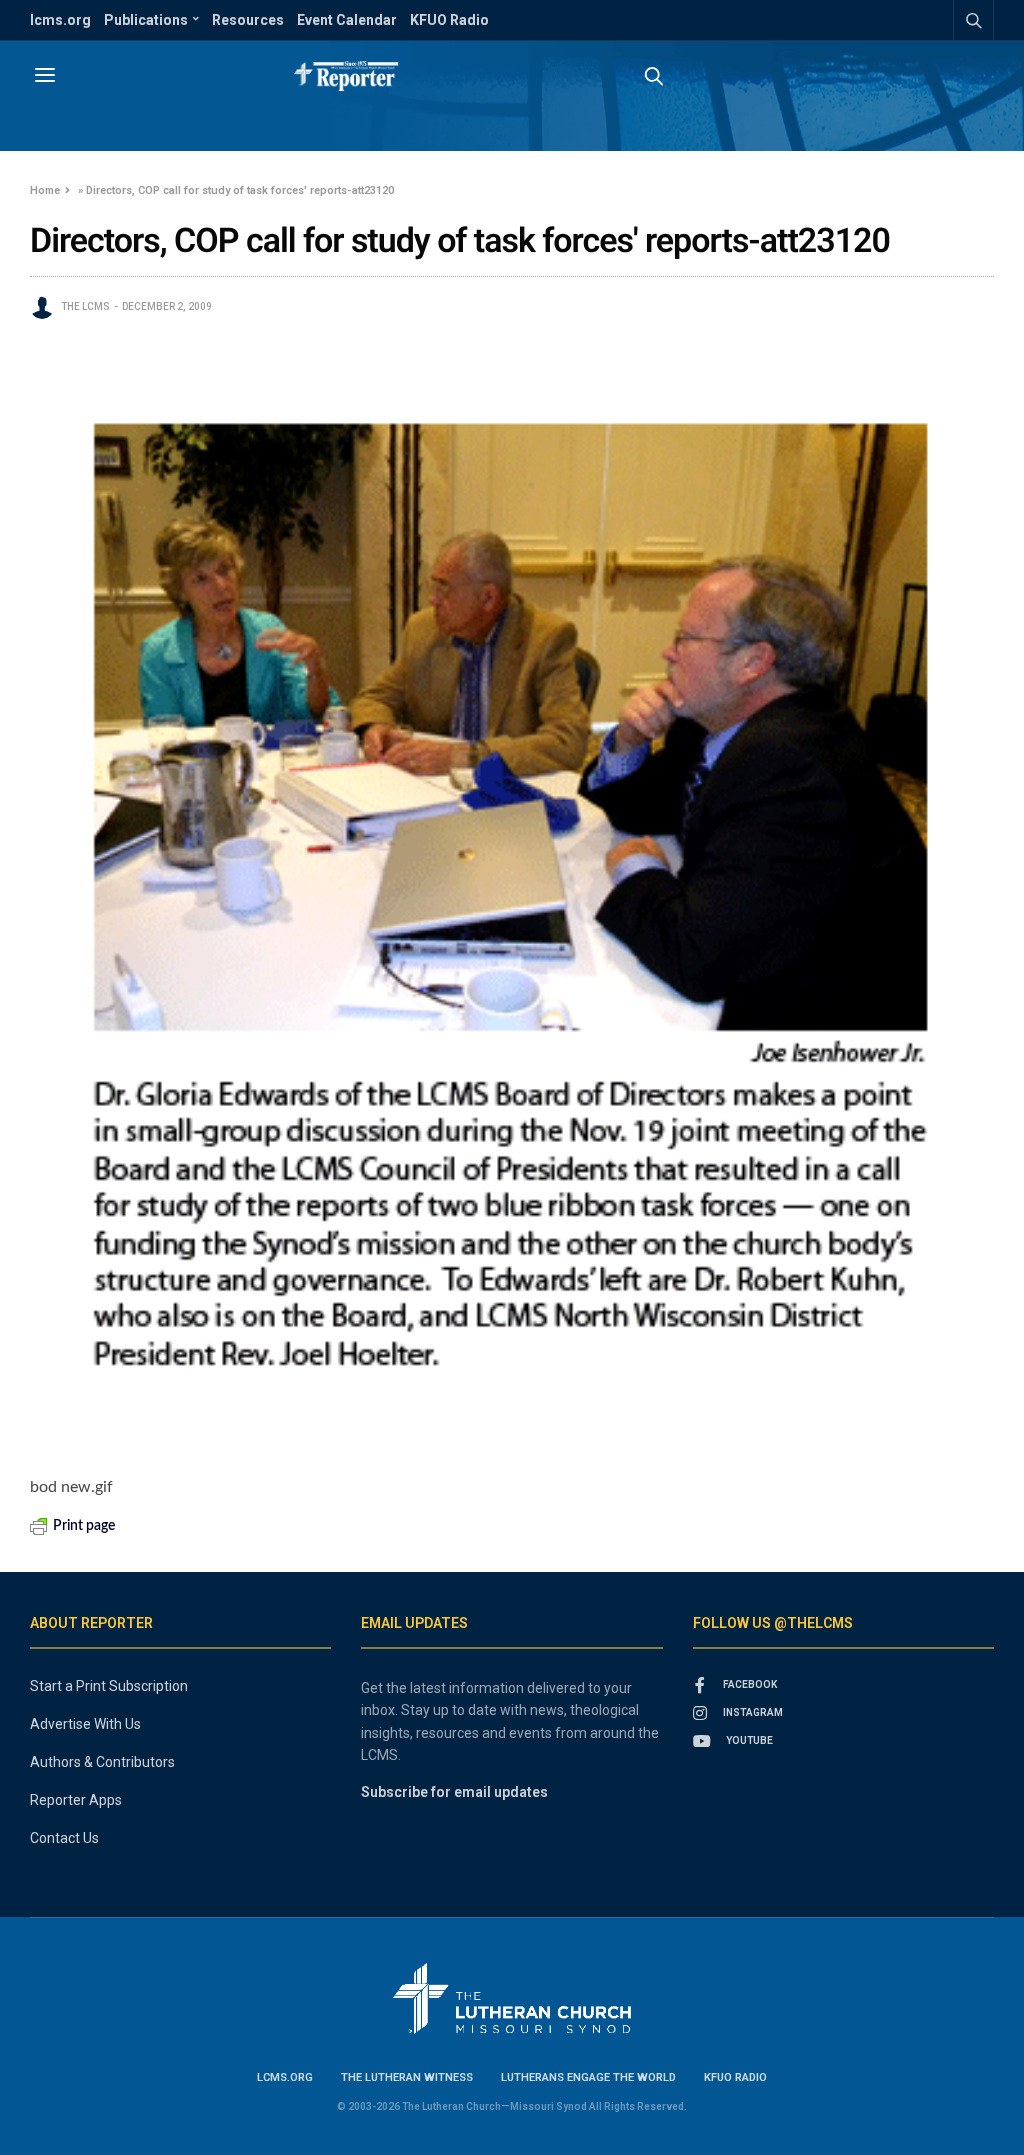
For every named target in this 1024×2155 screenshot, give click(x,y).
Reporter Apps (76, 1800)
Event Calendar (347, 20)
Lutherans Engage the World (588, 2077)
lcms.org (60, 20)
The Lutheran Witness (407, 2077)
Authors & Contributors (102, 1762)
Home (45, 190)
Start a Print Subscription (109, 1686)
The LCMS (85, 306)
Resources (248, 20)
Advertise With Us (85, 1724)
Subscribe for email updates (454, 1792)
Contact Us (64, 1838)
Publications (146, 20)
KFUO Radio (449, 20)
